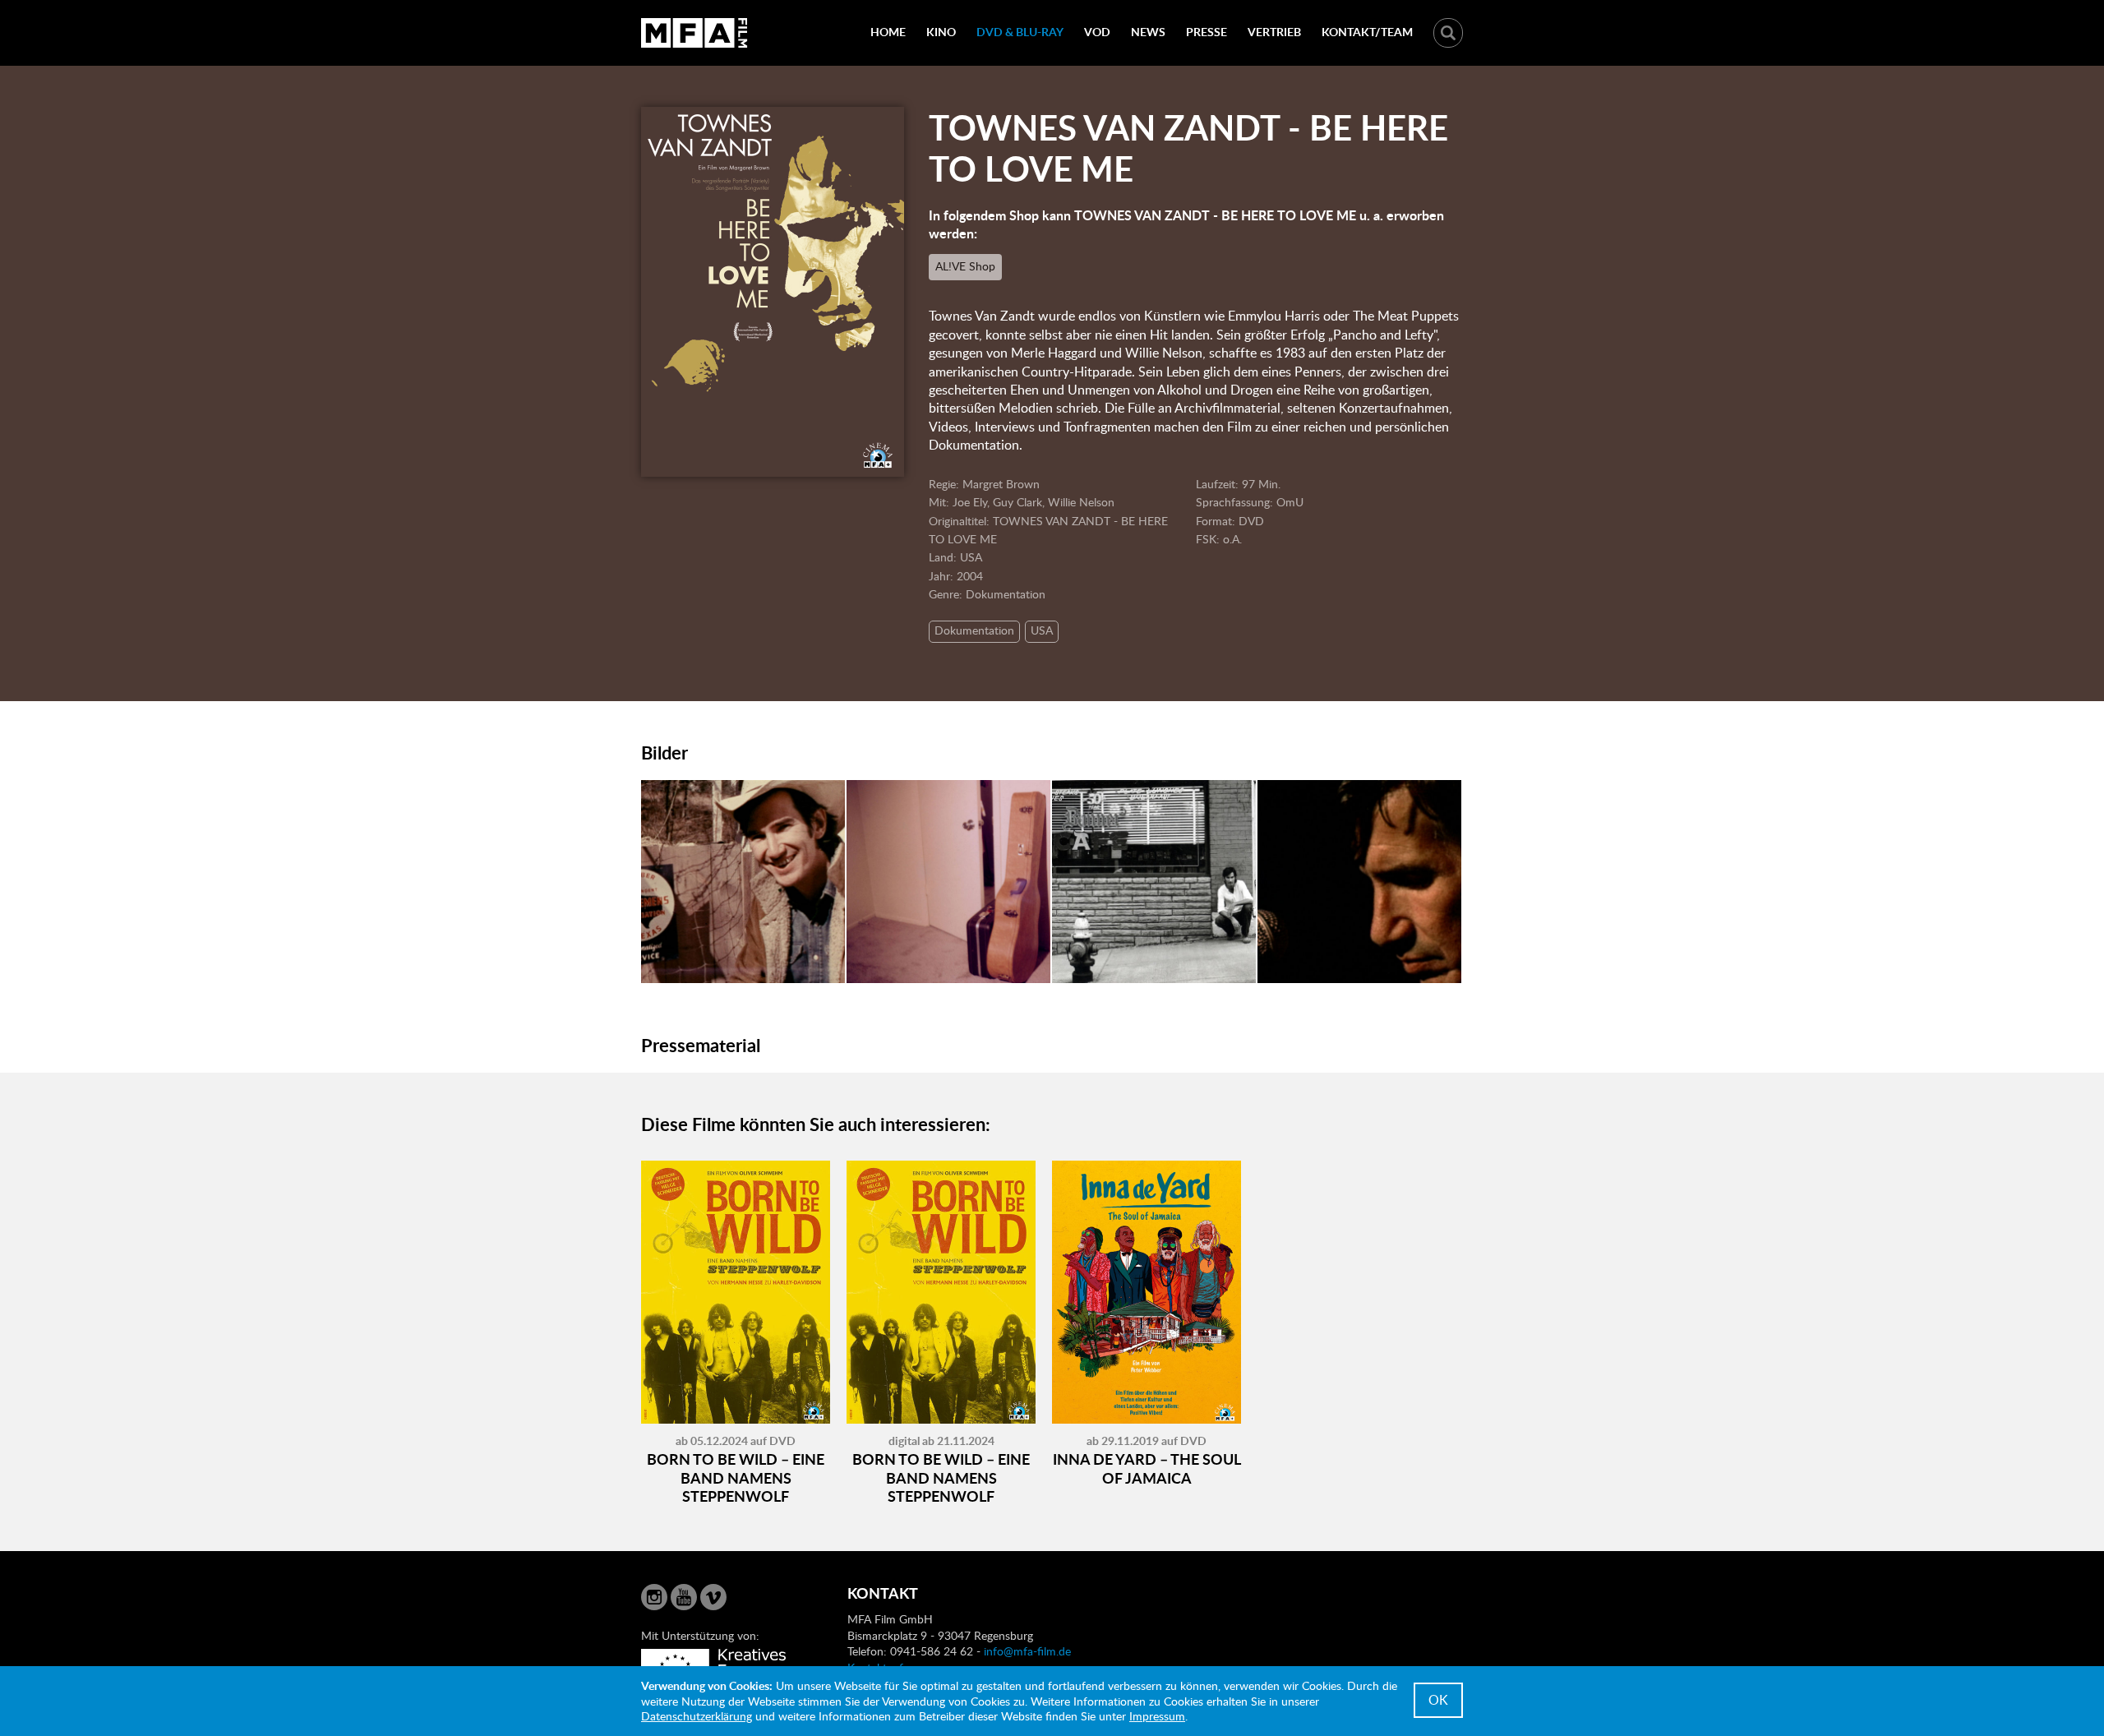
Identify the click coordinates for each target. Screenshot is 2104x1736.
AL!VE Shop (965, 266)
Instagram (654, 1597)
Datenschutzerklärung (697, 1716)
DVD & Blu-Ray (1020, 32)
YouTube (684, 1597)
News (1148, 32)
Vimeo (713, 1597)
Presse (1207, 32)
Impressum (1157, 1716)
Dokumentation (974, 630)
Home (888, 32)
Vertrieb (1274, 32)
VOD (1097, 32)
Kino (941, 32)
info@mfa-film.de (1027, 1651)
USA (1042, 630)
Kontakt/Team (1367, 32)
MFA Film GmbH (694, 33)
